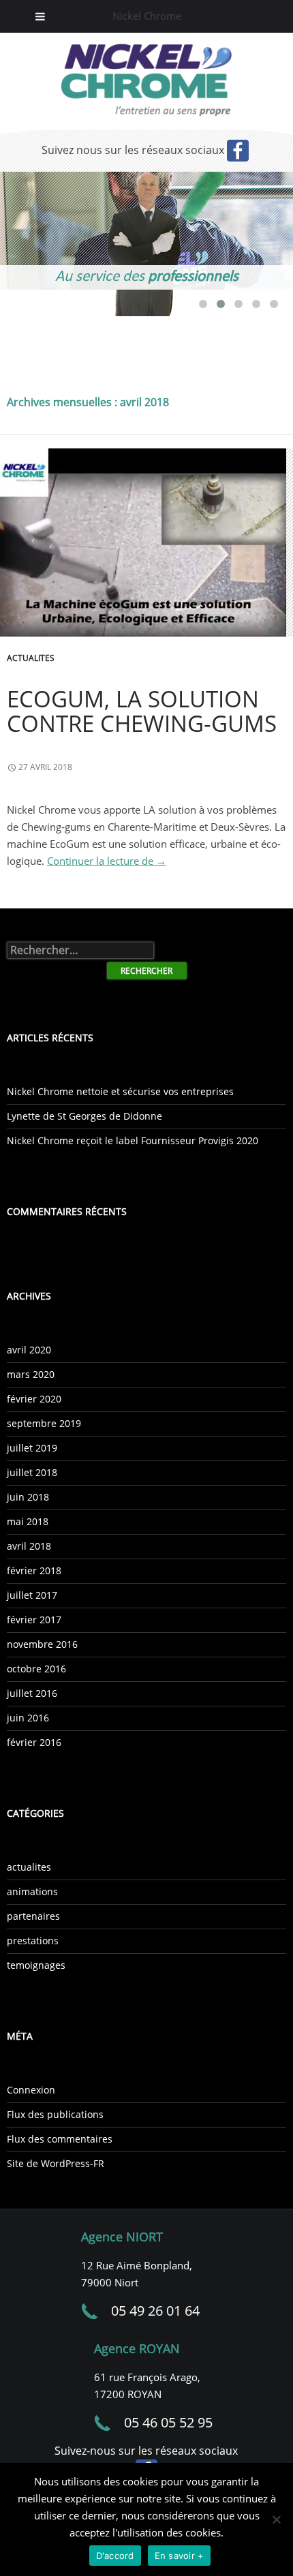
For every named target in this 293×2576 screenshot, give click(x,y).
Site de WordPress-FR (56, 2163)
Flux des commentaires (60, 2139)
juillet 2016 (32, 1693)
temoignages (36, 1965)
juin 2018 (28, 1497)
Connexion (31, 2090)
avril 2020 (29, 1350)
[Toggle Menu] (40, 16)
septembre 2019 (44, 1423)
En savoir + (180, 2556)
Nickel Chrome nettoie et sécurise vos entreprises (120, 1091)
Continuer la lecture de (107, 861)
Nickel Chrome (147, 16)
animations (32, 1891)
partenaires (33, 1916)
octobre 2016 (36, 1669)
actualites (31, 658)
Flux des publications (55, 2114)
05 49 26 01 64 (155, 2311)
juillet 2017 (32, 1595)
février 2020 (34, 1399)
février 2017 (34, 1620)
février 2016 (34, 1742)
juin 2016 (28, 1718)
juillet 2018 (32, 1472)
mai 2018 (28, 1521)
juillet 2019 (32, 1448)
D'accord (115, 2556)
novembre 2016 (42, 1644)
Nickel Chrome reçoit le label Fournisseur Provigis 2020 (133, 1140)
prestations (33, 1941)
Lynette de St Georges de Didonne (84, 1116)
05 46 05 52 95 (168, 2422)
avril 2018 (29, 1546)
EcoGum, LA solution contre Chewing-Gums (142, 711)
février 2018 (34, 1570)
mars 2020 (31, 1374)
